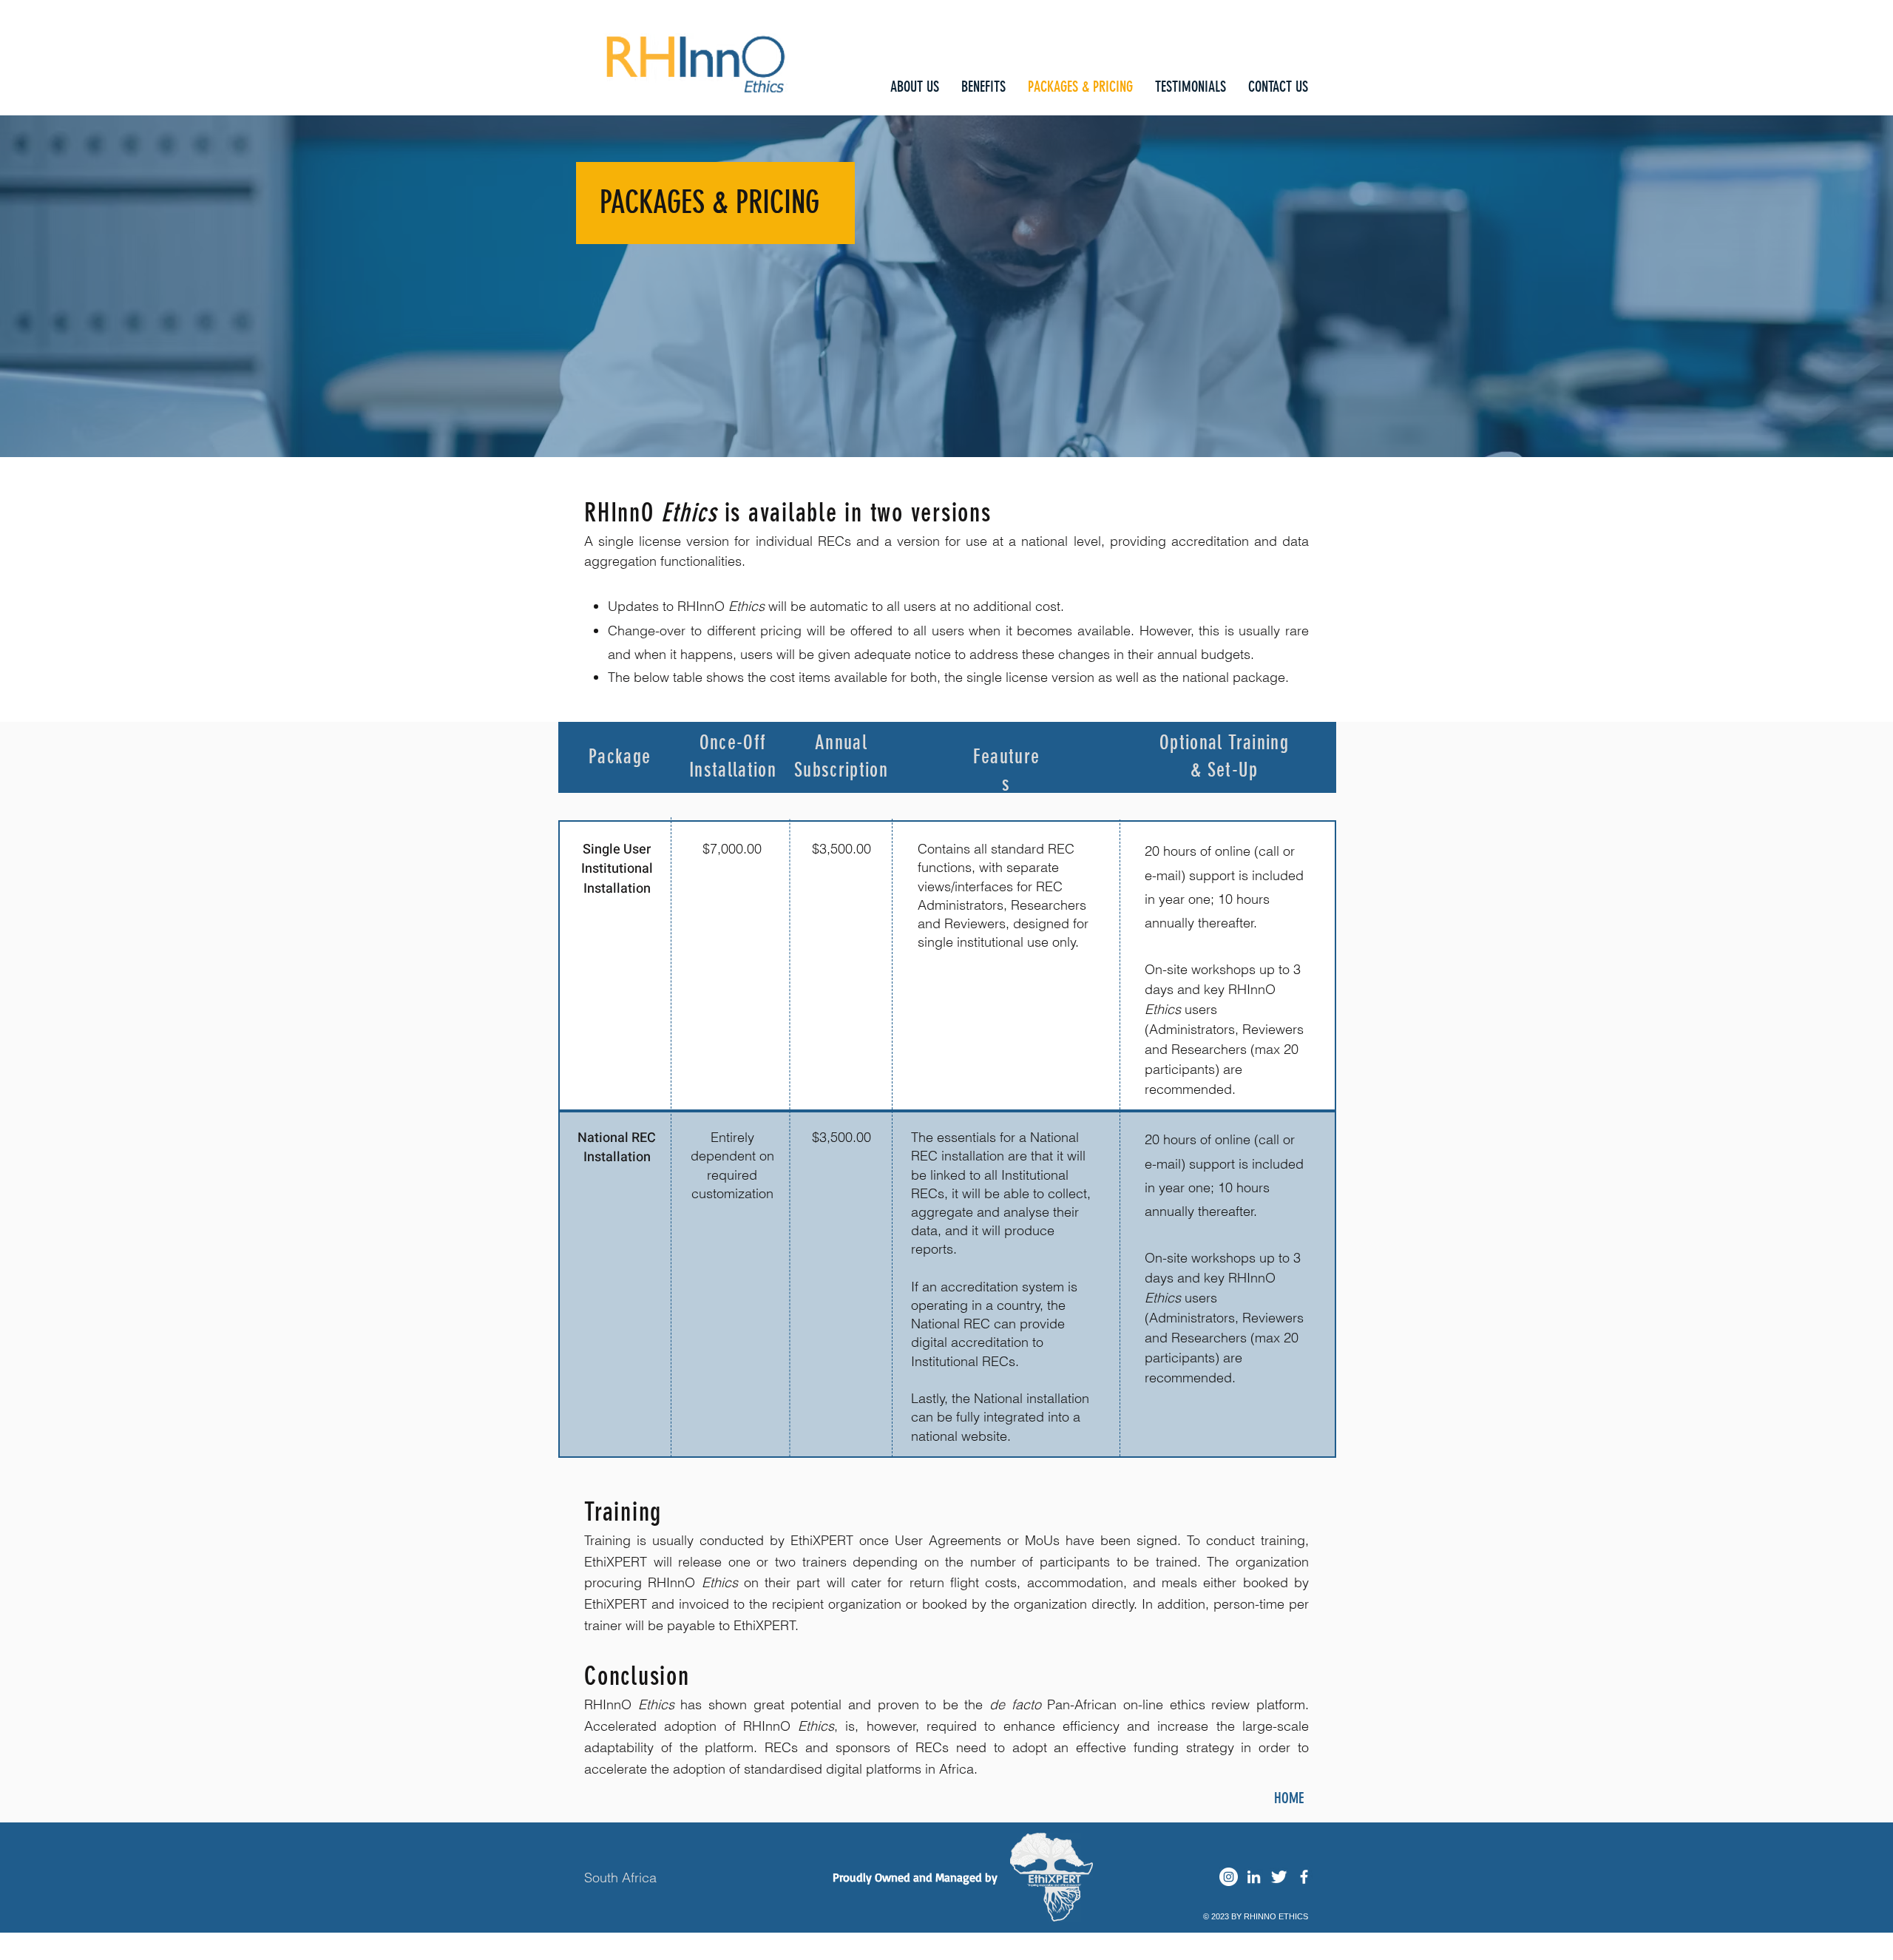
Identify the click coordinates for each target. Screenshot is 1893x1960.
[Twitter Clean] (1279, 1877)
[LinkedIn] (1254, 1877)
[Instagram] (1229, 1877)
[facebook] (1304, 1877)
